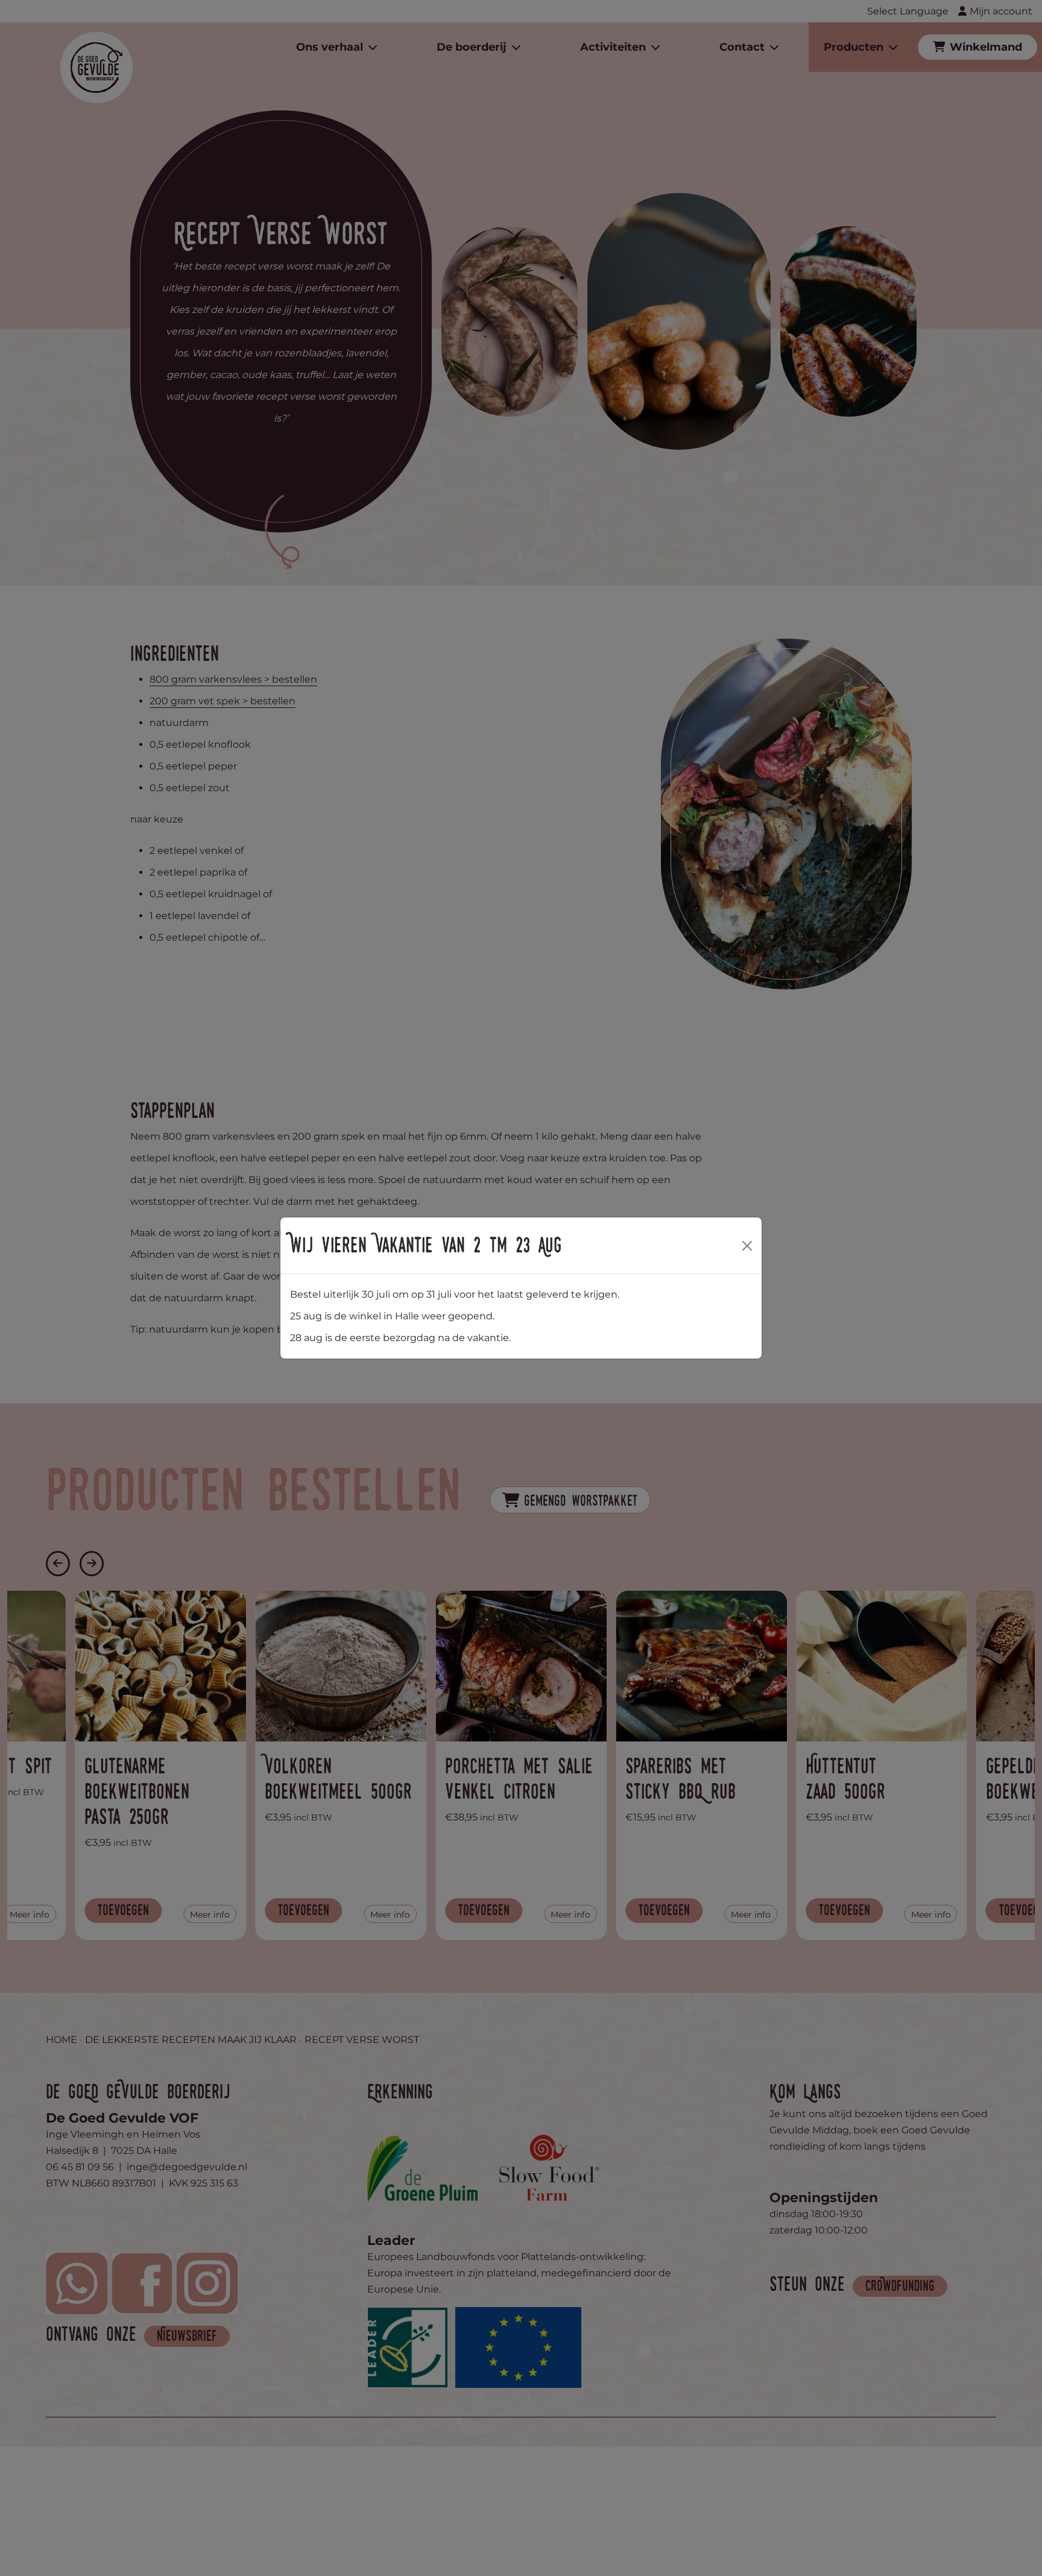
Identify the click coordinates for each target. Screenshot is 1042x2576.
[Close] (747, 1246)
